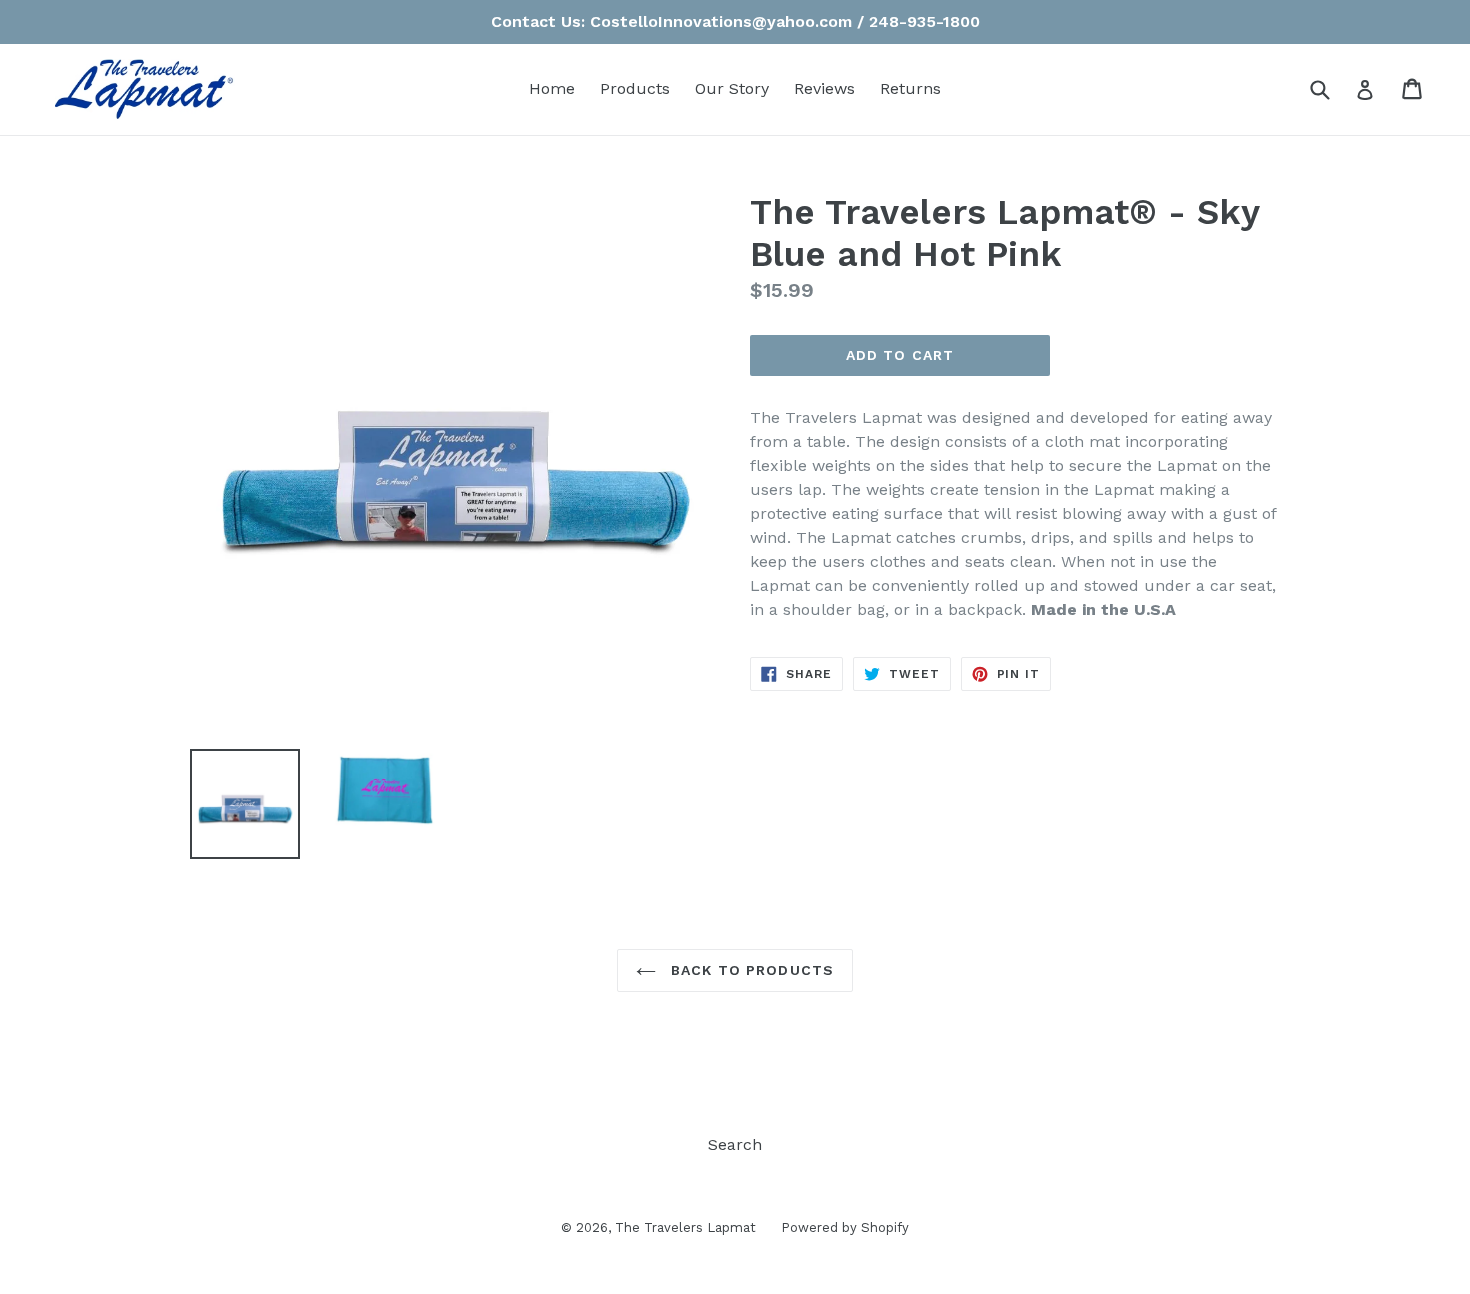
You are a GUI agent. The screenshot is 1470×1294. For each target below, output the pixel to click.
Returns (910, 88)
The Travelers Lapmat (685, 1227)
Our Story (732, 88)
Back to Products (750, 970)
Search (735, 1144)
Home (552, 88)
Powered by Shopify (845, 1227)
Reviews (824, 88)
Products (635, 88)
